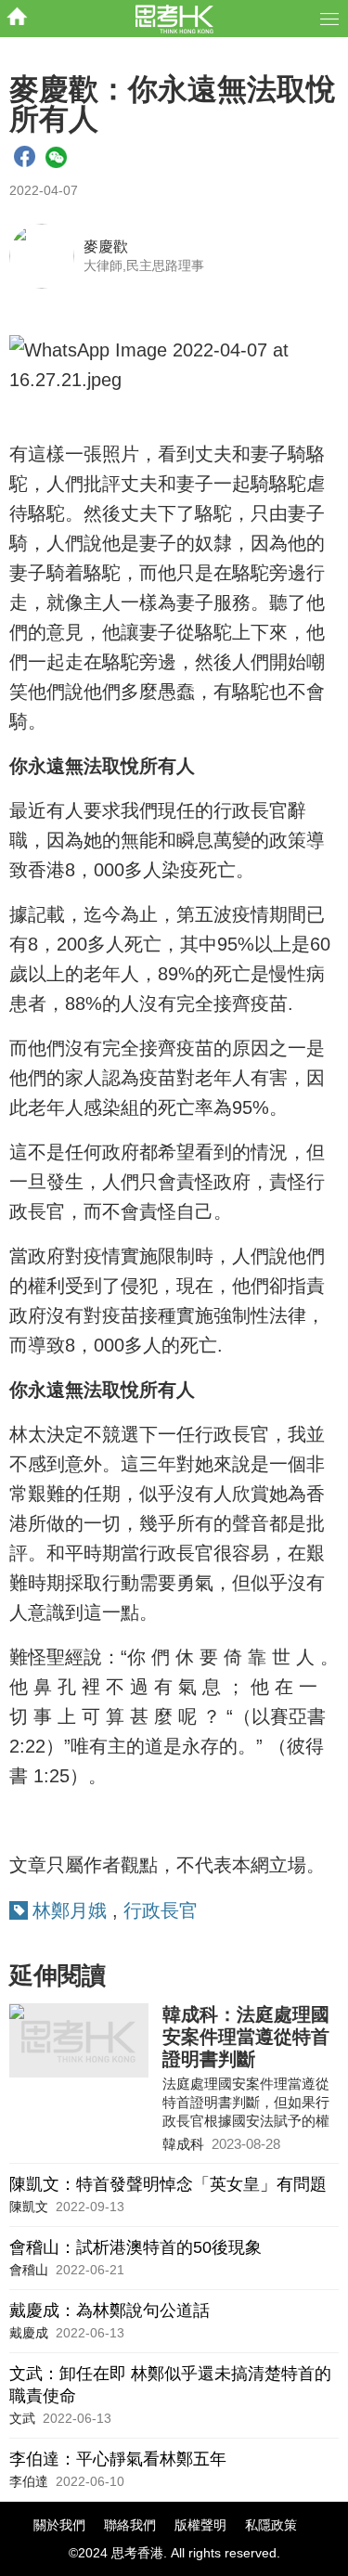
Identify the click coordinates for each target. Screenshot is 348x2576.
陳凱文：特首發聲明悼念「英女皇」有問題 (168, 2184)
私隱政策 (271, 2525)
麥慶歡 (106, 246)
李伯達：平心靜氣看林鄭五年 (118, 2459)
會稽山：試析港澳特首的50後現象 (135, 2247)
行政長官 (161, 1910)
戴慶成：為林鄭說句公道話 (110, 2311)
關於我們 (59, 2525)
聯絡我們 (130, 2525)
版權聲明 (200, 2525)
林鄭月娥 (70, 1910)
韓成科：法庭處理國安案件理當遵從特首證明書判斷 (246, 2037)
